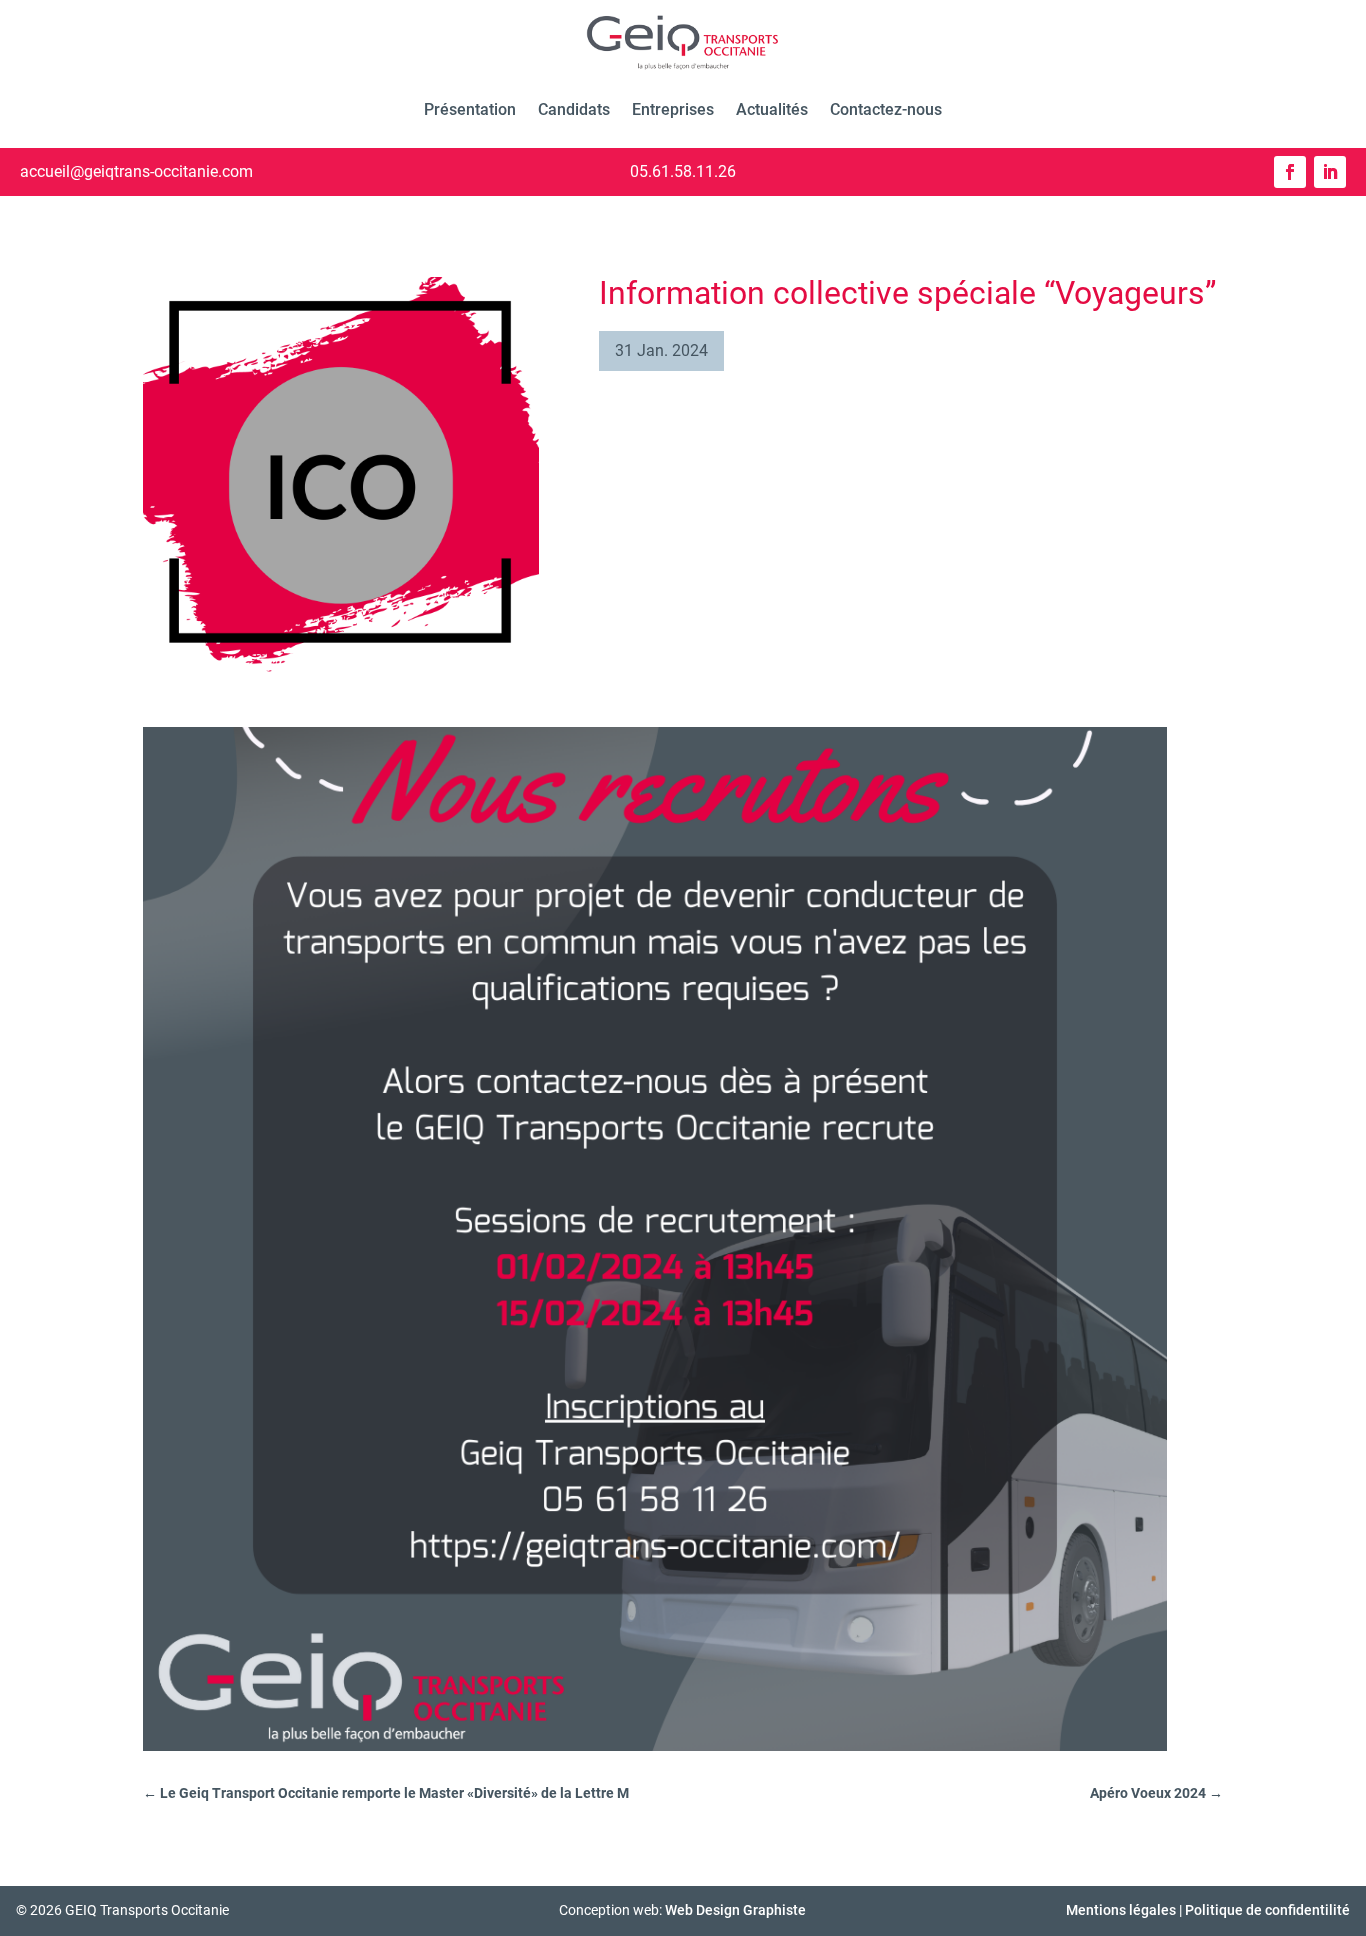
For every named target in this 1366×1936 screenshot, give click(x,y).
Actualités (772, 109)
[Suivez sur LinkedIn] (1330, 172)
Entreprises (673, 109)
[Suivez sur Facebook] (1290, 172)
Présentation (470, 109)
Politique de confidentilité (1267, 1910)
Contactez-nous (886, 109)
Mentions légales (1121, 1910)
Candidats (574, 109)
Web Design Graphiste (735, 1910)
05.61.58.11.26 (683, 171)
